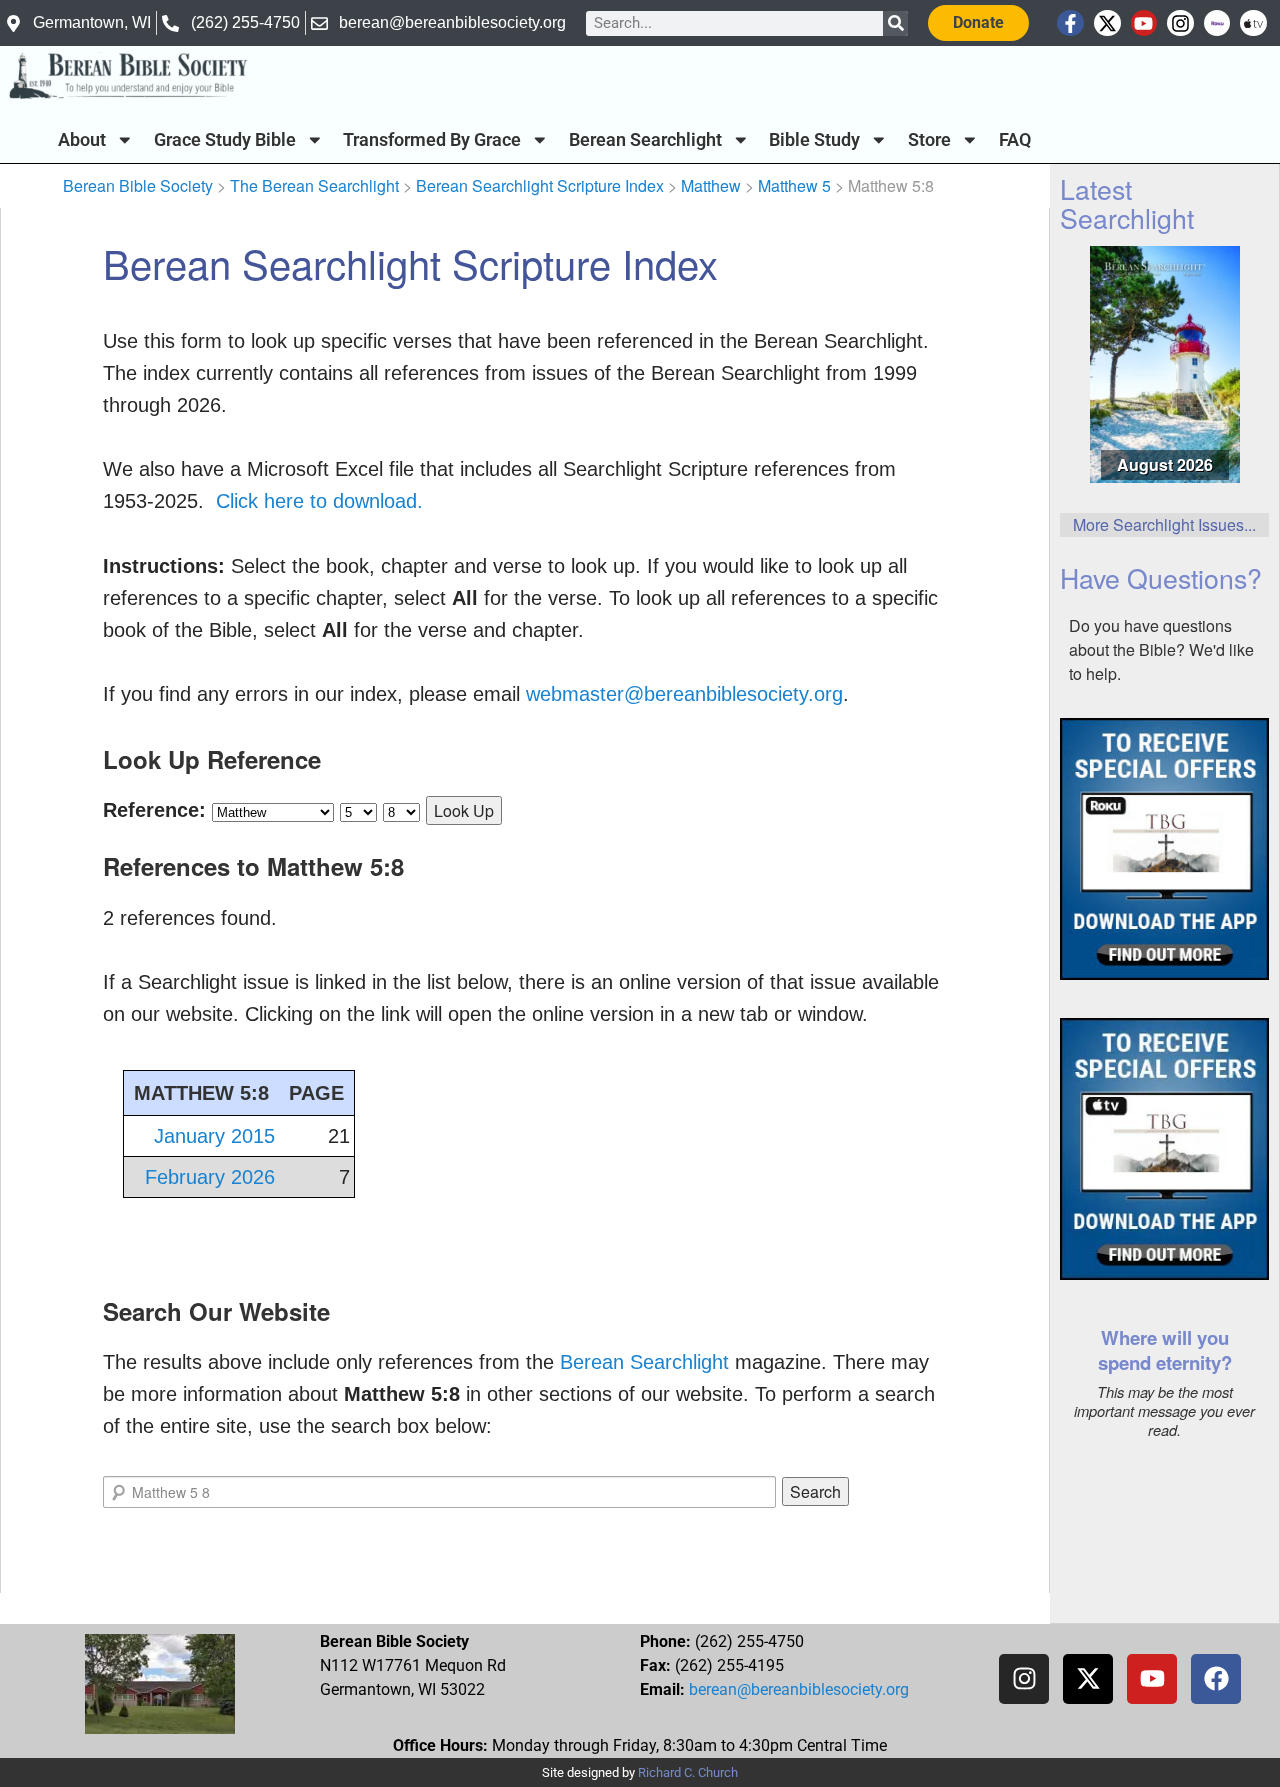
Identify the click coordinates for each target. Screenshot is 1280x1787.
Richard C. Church (688, 1772)
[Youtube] (1144, 23)
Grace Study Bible (225, 140)
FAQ (1015, 140)
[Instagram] (1180, 23)
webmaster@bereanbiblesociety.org (684, 694)
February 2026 (210, 1177)
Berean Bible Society (138, 185)
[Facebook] (1216, 1679)
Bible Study (814, 140)
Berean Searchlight (645, 140)
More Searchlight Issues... (1164, 524)
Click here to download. (319, 501)
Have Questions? (1161, 577)
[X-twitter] (1107, 23)
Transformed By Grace (432, 140)
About (82, 140)
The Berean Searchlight (314, 185)
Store (929, 140)
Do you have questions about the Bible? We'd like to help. (1161, 649)
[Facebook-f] (1070, 23)
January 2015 (214, 1136)
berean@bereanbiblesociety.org (799, 1689)
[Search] (895, 23)
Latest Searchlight (1127, 203)
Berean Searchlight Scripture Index (540, 185)
